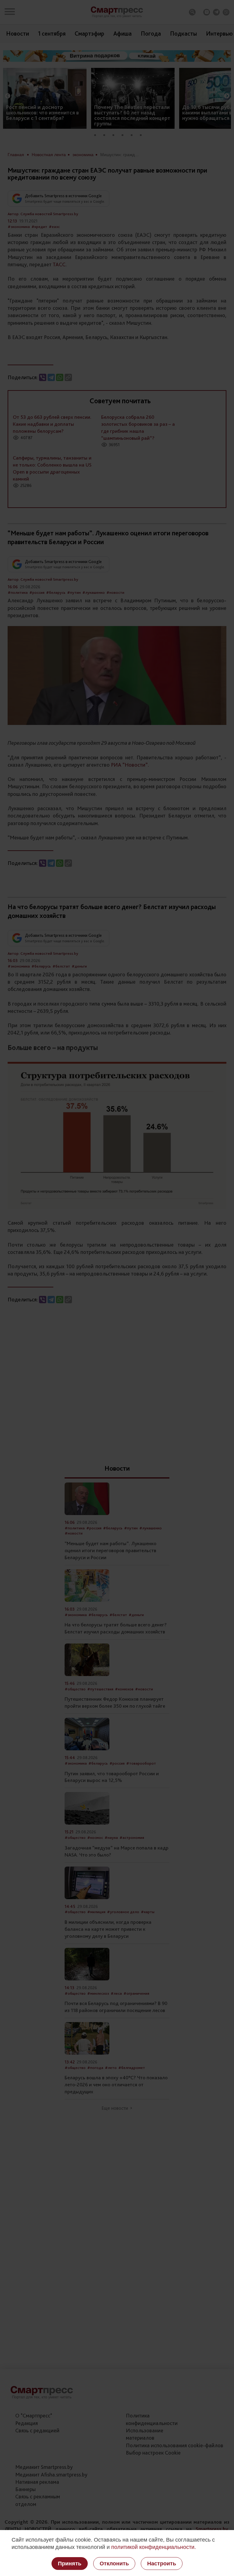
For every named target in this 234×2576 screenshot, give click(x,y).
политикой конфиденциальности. (154, 2547)
